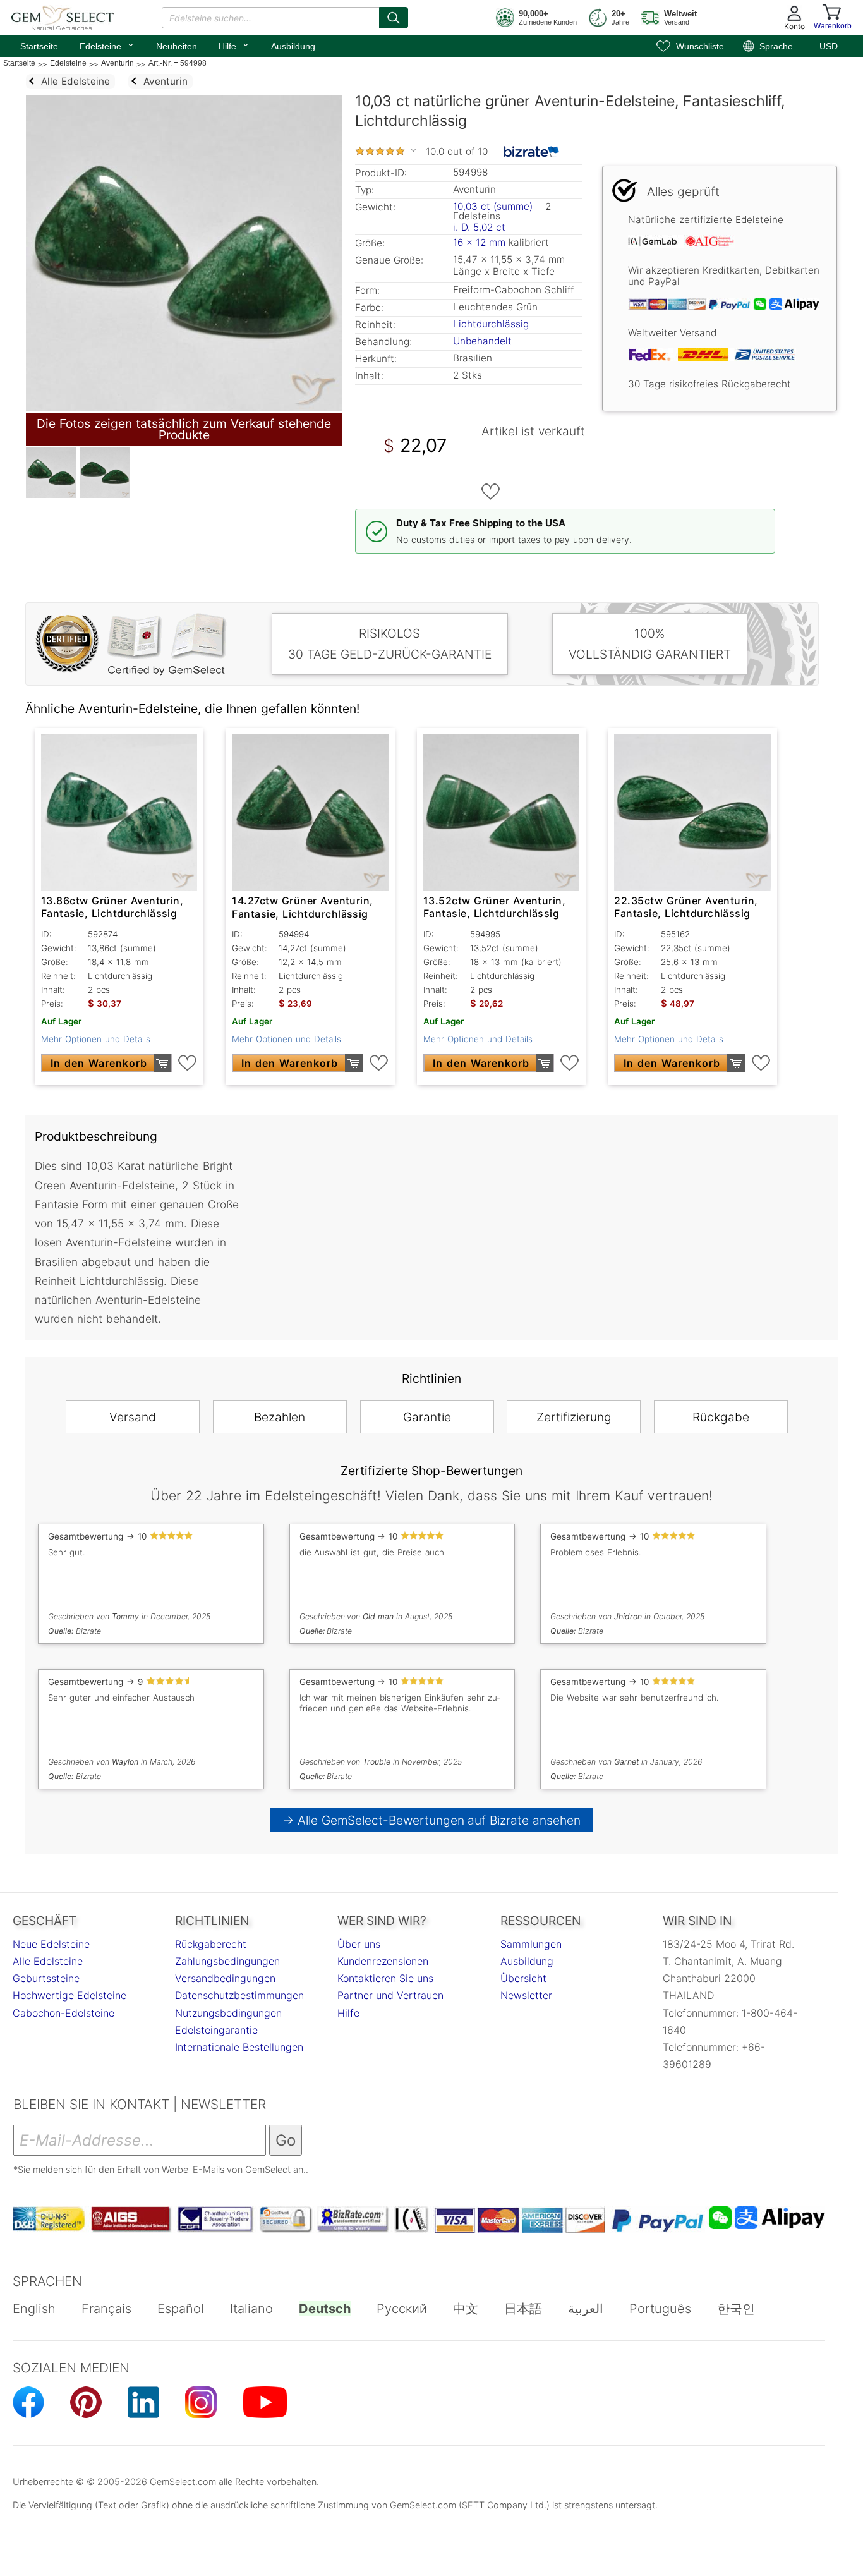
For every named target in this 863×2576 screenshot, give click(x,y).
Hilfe (234, 45)
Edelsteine (107, 45)
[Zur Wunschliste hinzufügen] (491, 492)
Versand (133, 1417)
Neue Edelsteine (51, 1944)
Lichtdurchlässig (491, 324)
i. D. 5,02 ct (479, 227)
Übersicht (523, 1978)
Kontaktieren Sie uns (385, 1978)
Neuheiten (177, 46)
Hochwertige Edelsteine (69, 1995)
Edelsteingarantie (216, 2030)
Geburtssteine (46, 1978)
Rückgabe (721, 1417)
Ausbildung (293, 46)
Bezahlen (280, 1417)
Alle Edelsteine (48, 1961)
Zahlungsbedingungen (227, 1961)
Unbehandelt (482, 341)
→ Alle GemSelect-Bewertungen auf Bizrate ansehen (432, 1820)
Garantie (427, 1417)
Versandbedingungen (225, 1978)
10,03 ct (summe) (493, 206)
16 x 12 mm (479, 242)
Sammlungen (531, 1944)
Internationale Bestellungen (239, 2047)
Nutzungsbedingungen (228, 2013)
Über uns (359, 1944)
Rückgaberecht (211, 1944)
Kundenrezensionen (383, 1961)
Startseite (39, 46)
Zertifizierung (574, 1417)
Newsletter (526, 1995)
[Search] (394, 18)
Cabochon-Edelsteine (63, 2013)
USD (829, 46)
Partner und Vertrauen (390, 1995)
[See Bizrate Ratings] (532, 152)
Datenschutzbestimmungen (239, 1995)
